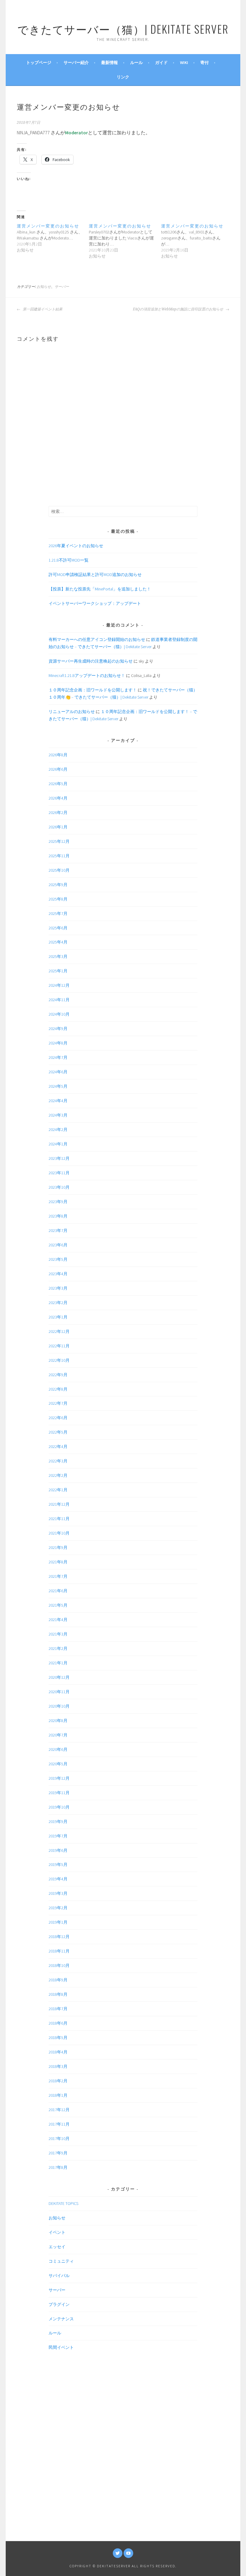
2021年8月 (58, 1562)
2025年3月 (58, 956)
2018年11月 (59, 1951)
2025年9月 (58, 885)
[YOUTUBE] (128, 2553)
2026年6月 (58, 769)
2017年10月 (59, 2139)
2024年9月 (58, 1029)
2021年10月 (59, 1533)
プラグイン (59, 2304)
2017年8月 (58, 2167)
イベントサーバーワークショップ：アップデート (95, 603)
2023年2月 (58, 1303)
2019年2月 (58, 1908)
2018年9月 (58, 1980)
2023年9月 (58, 1202)
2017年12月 (59, 2110)
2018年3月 (58, 2066)
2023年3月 (58, 1288)
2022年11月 (59, 1346)
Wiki (184, 62)
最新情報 (109, 62)
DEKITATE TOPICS (63, 2203)
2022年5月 (58, 1432)
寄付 (205, 62)
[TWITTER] (118, 2553)
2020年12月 (59, 1677)
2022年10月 (59, 1360)
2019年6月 (58, 1850)
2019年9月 (58, 1821)
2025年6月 (58, 928)
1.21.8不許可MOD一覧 (69, 560)
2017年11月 (59, 2124)
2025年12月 (59, 841)
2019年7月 (58, 1836)
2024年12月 (59, 985)
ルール (136, 62)
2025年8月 (58, 899)
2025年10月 (59, 870)
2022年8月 (58, 1389)
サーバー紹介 (76, 62)
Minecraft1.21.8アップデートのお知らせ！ (87, 675)
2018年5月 (58, 2038)
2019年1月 (58, 1922)
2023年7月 (58, 1230)
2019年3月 (58, 1893)
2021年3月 (58, 1634)
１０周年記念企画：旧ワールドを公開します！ (93, 690)
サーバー (62, 287)
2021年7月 (58, 1576)
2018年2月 (58, 2081)
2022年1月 (58, 1490)
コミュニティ (61, 2261)
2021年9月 (58, 1547)
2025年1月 (58, 971)
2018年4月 (58, 2052)
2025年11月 (59, 856)
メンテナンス (61, 2319)
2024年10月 (59, 1014)
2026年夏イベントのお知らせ (76, 546)
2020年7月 (58, 1735)
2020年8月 (58, 1721)
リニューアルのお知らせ (72, 712)
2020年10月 (59, 1706)
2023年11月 (59, 1173)
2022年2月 (58, 1475)
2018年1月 (58, 2095)
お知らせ (44, 287)
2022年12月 (59, 1331)
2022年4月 (58, 1447)
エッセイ (57, 2247)
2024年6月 (58, 1072)
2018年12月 (59, 1937)
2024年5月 (58, 1086)
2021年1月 (58, 1663)
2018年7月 (58, 2009)
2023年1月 (58, 1317)
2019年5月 (58, 1864)
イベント (57, 2232)
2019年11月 (59, 1793)
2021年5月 (58, 1605)
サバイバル (59, 2276)
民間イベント (61, 2347)
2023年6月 (58, 1245)
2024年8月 (58, 1043)
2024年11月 (59, 1000)
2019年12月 (59, 1778)
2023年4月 (58, 1274)
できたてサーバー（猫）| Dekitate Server (123, 29)
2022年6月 (58, 1418)
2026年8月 (58, 755)
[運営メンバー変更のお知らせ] (53, 238)
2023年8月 (58, 1216)
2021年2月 (58, 1648)
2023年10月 (59, 1187)
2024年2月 (58, 1129)
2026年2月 (58, 812)
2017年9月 (58, 2153)
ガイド (161, 62)
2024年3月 (58, 1115)
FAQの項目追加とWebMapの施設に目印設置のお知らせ (178, 309)
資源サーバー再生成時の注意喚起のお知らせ (91, 661)
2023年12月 (59, 1158)
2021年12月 (59, 1504)
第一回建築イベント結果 (42, 309)
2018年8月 (58, 1994)
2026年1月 (58, 827)
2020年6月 (58, 1749)
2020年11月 (59, 1692)
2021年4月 (58, 1620)
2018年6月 (58, 2023)
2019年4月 (58, 1879)
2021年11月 (59, 1519)
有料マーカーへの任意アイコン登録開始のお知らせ (97, 639)
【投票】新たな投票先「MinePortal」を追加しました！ (100, 589)
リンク (123, 77)
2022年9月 (58, 1375)
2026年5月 (58, 784)
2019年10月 (59, 1807)
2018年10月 (59, 1965)
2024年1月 (58, 1144)
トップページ (39, 62)
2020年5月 (58, 1764)
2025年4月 (58, 942)
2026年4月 (58, 798)
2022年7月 (58, 1403)
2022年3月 (58, 1461)
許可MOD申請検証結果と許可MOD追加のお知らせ (95, 575)
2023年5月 (58, 1259)
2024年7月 (58, 1057)
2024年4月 (58, 1101)
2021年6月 (58, 1591)
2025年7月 (58, 913)
